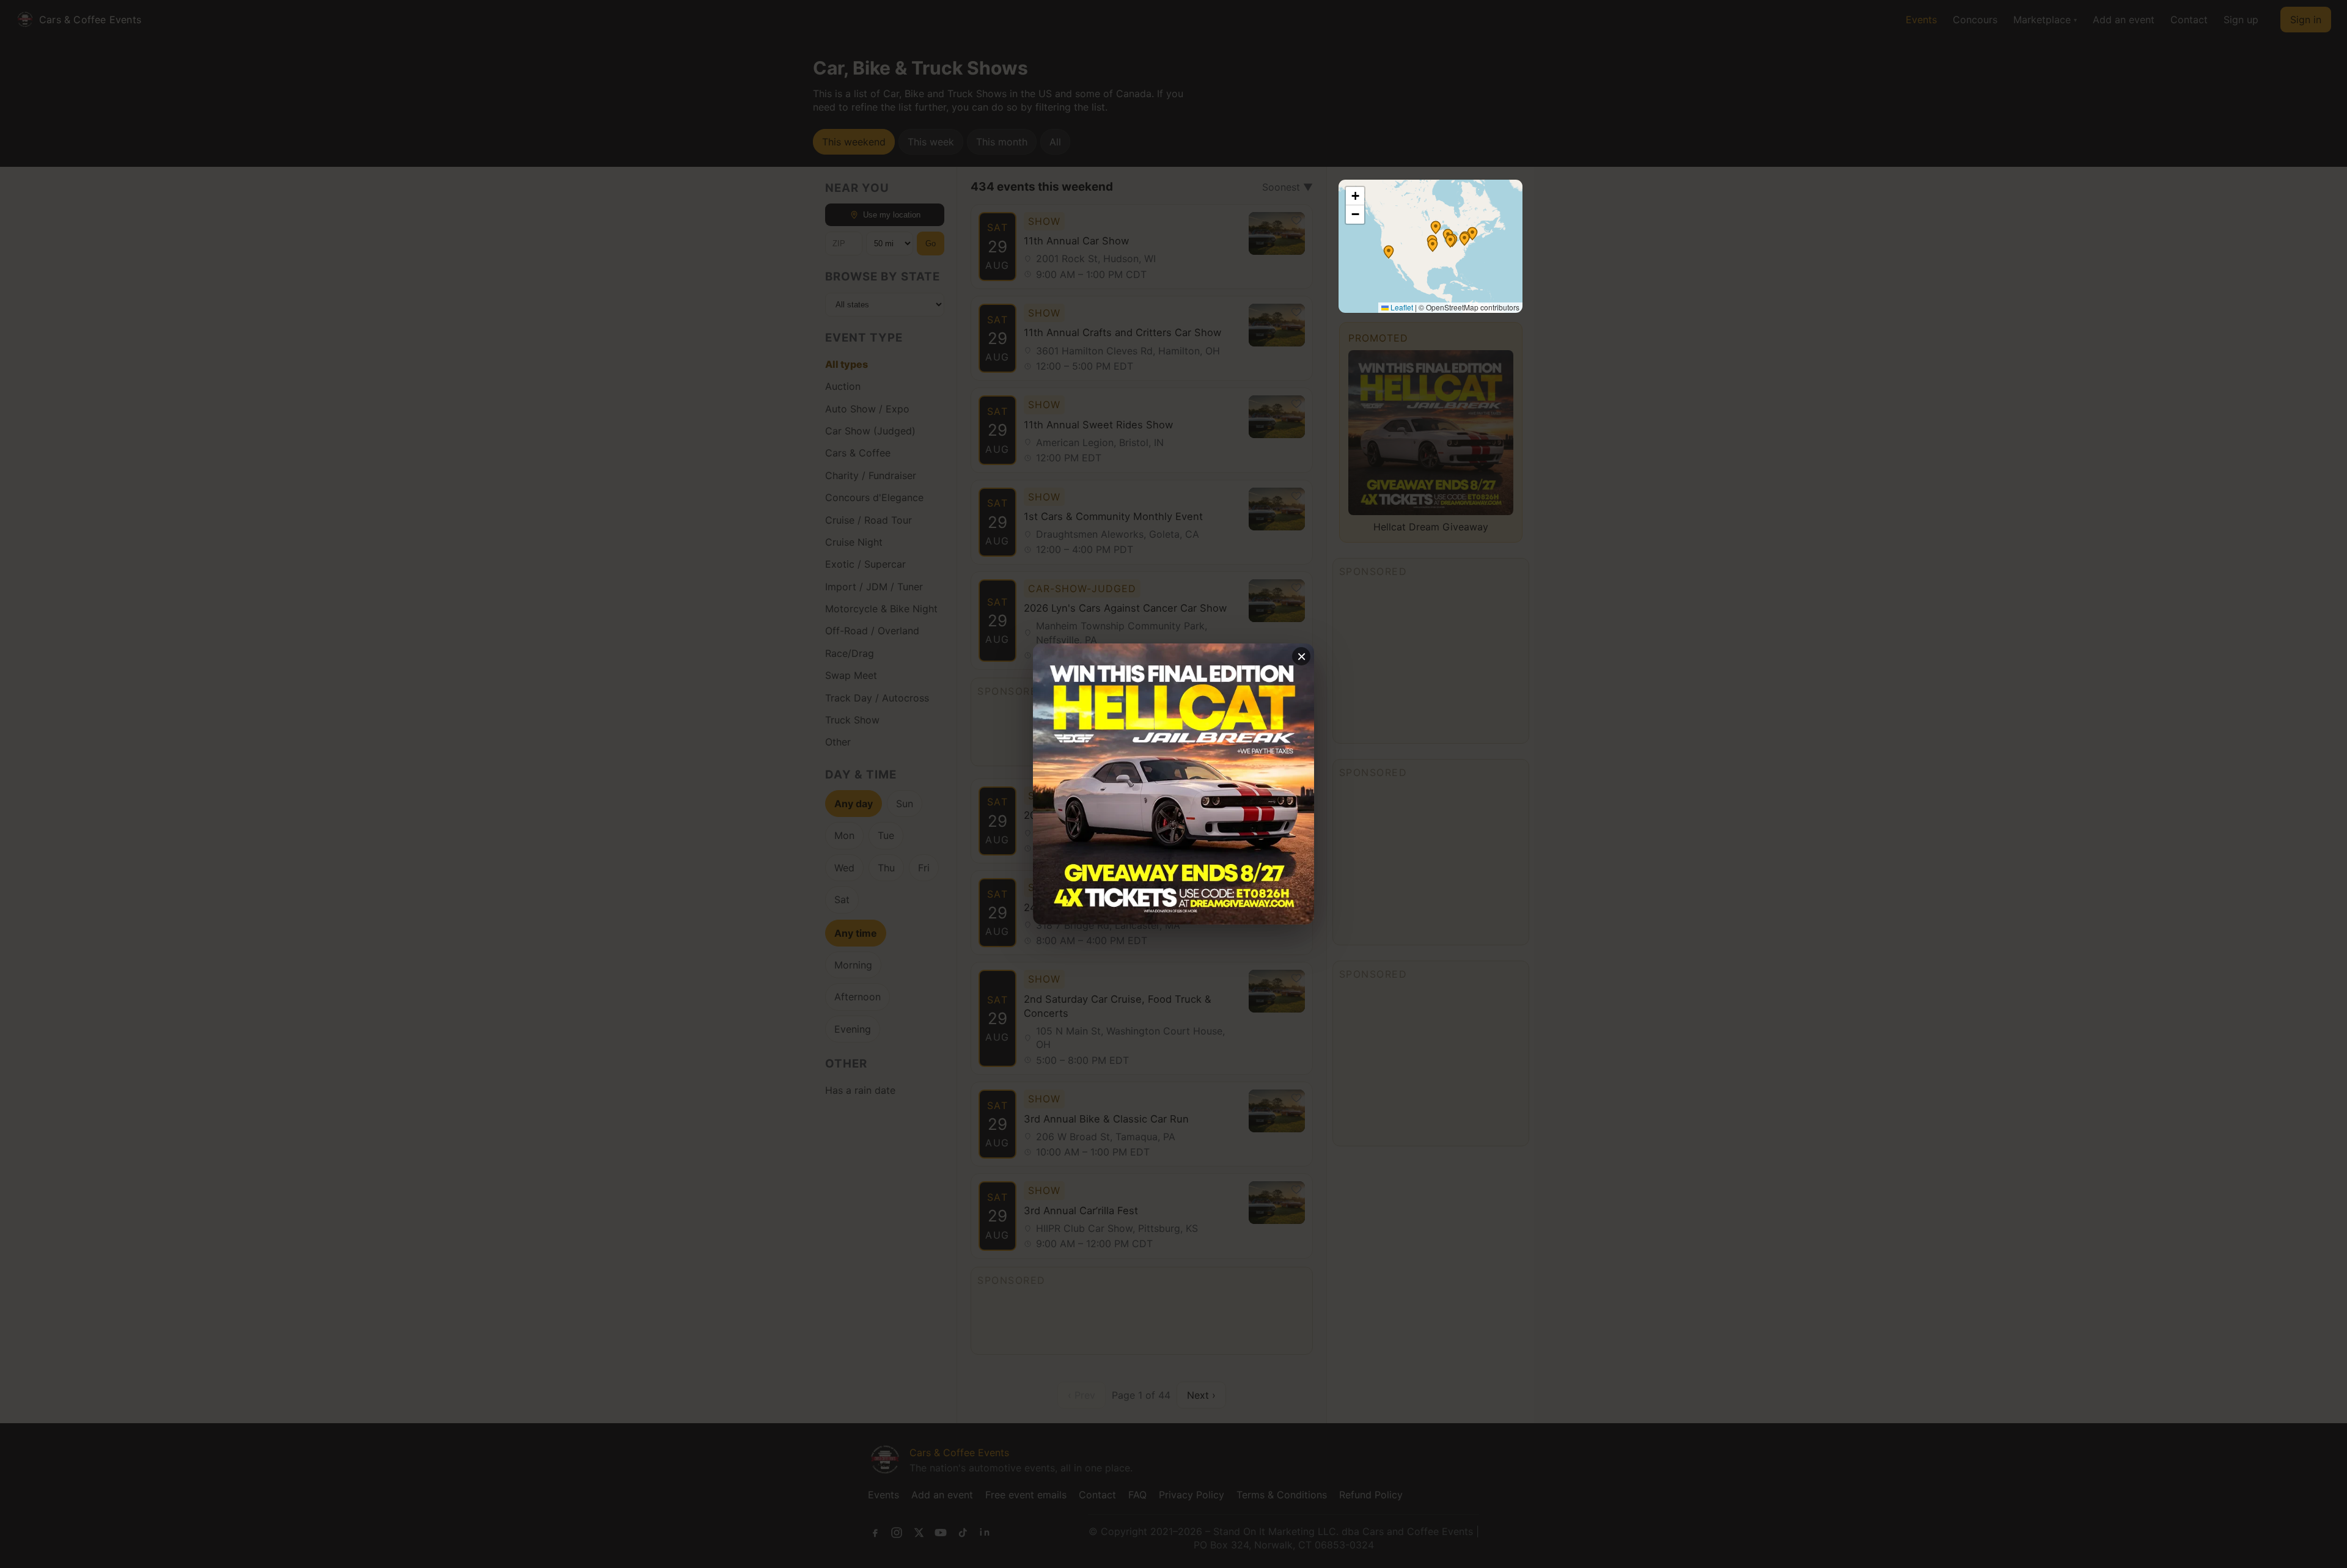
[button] (1436, 227)
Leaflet (1401, 307)
